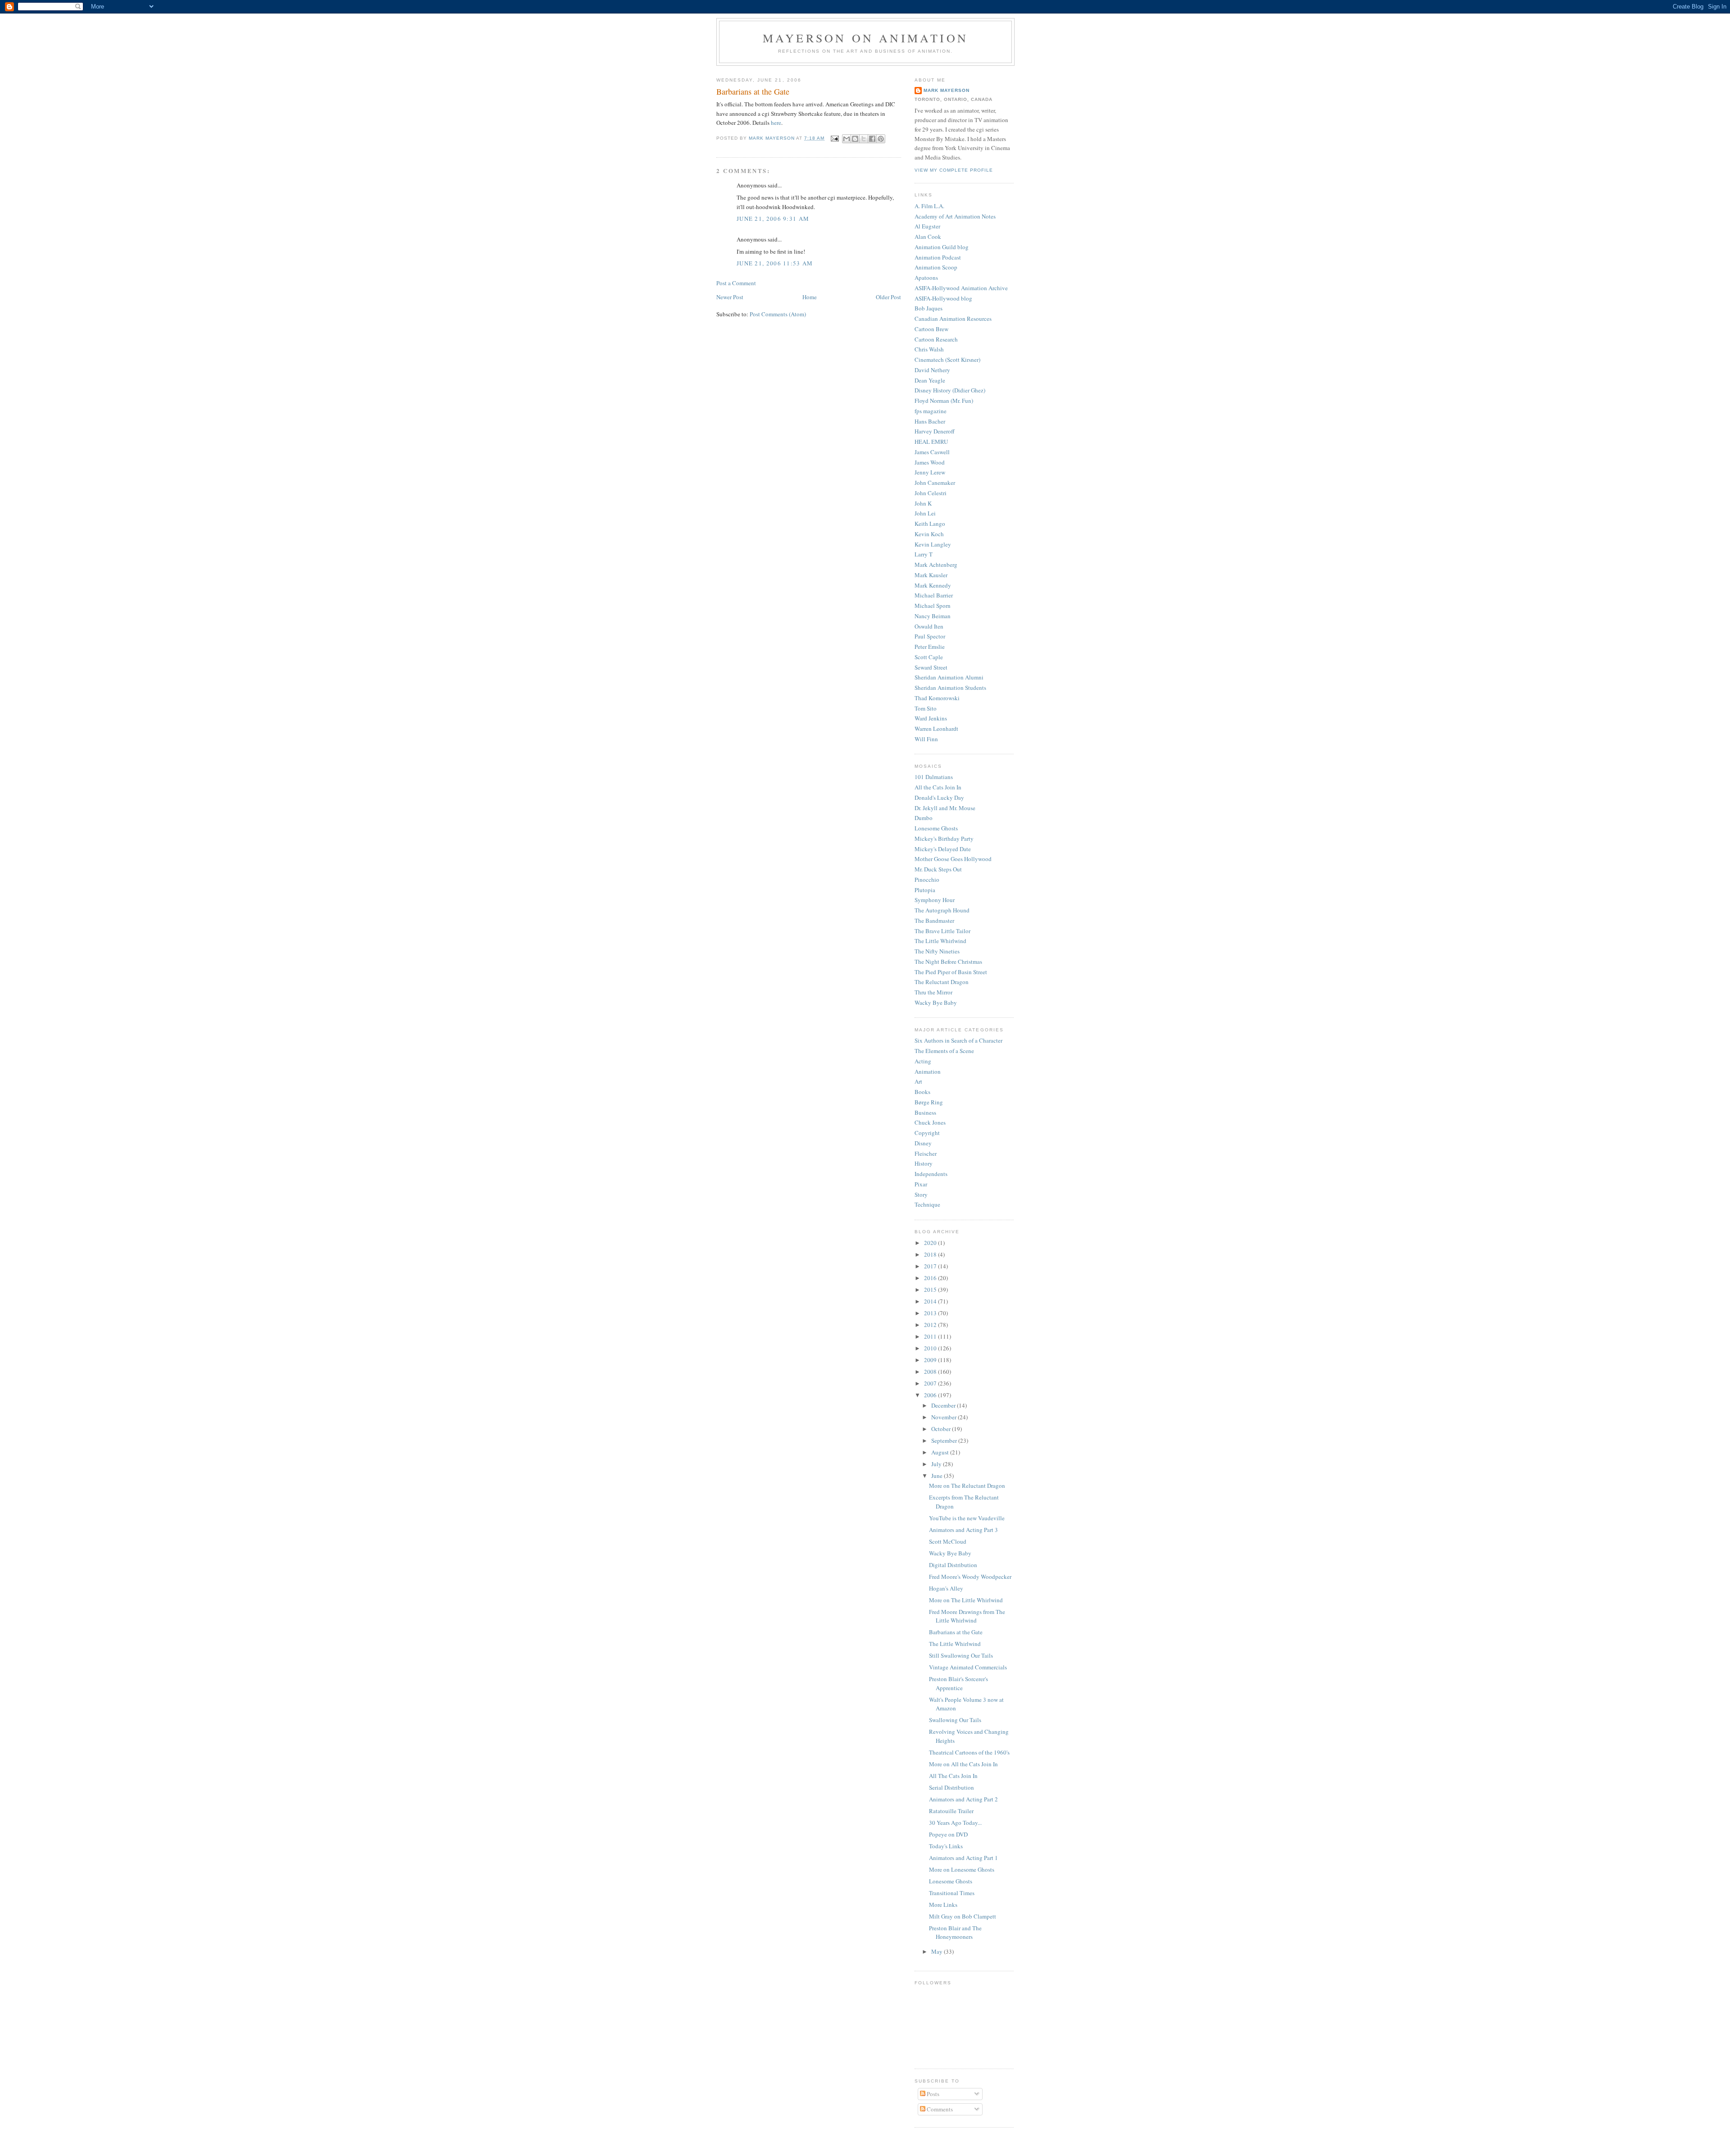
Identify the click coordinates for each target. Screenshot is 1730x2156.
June (938, 1476)
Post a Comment (736, 283)
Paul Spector (930, 636)
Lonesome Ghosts (936, 828)
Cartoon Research (936, 339)
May (938, 1951)
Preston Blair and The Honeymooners (955, 1933)
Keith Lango (930, 524)
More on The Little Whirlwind (966, 1600)
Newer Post (730, 297)
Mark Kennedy (933, 585)
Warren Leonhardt (936, 729)
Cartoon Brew (931, 329)
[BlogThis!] (855, 139)
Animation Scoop (936, 267)
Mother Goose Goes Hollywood (953, 859)
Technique (927, 1204)
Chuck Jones (930, 1122)
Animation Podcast (938, 257)
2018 (931, 1254)
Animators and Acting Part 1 (963, 1858)
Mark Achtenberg (936, 565)
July (937, 1464)
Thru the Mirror (933, 992)
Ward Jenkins (931, 718)
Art (918, 1081)
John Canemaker (935, 483)
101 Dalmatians (934, 777)
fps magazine (931, 411)
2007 (931, 1383)
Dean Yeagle (930, 380)
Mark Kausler (931, 575)
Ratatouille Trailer (951, 1811)
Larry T (924, 554)
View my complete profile (954, 170)
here (776, 123)
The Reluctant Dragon (942, 982)
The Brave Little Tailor (942, 931)
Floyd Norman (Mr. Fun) (944, 401)
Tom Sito (926, 708)
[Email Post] (835, 138)
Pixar (921, 1184)
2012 (931, 1325)
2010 (931, 1348)
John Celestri (931, 493)
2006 (931, 1395)
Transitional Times (952, 1893)
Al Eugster (927, 226)
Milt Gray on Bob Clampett (963, 1916)
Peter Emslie (930, 647)
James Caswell (932, 452)
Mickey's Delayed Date (943, 849)
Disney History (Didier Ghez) (950, 390)
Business (925, 1112)
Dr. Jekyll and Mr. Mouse (945, 808)
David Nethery (932, 370)
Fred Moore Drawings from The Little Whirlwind (967, 1616)
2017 (931, 1266)
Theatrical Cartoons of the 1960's (969, 1752)
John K (923, 503)
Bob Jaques (929, 308)
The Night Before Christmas (948, 962)
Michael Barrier (934, 595)
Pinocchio (927, 880)
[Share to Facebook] (872, 139)
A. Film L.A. (929, 206)
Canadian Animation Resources (953, 319)
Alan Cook (928, 237)
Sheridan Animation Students (950, 688)
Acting (923, 1061)
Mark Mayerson (947, 90)
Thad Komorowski (937, 698)
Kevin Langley (933, 544)
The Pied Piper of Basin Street (951, 972)
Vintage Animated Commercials (968, 1667)
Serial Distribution (951, 1787)
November (945, 1417)
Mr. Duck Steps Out (938, 869)
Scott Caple (929, 657)
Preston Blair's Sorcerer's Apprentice (958, 1683)
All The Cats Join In (953, 1776)
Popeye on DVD (948, 1834)
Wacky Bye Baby (936, 1003)
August (941, 1452)
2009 (931, 1360)
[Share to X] (864, 139)
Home (810, 297)
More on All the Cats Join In (963, 1764)
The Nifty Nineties (937, 951)
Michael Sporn (933, 606)
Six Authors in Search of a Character (958, 1040)
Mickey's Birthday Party (944, 839)
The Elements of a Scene (944, 1051)
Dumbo (924, 818)
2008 (931, 1372)
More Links (943, 1905)
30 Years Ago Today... (955, 1823)
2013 (931, 1313)
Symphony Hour (935, 900)
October (942, 1429)
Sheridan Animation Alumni (949, 677)
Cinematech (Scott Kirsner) (947, 360)
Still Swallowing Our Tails (961, 1655)
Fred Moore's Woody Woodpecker (970, 1577)
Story (921, 1194)
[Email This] (847, 139)
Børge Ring (929, 1102)
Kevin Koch (929, 534)
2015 (931, 1290)
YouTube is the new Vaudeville (967, 1518)
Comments (939, 2109)
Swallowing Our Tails (955, 1720)
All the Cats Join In (938, 787)
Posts (932, 2094)
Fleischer (926, 1153)
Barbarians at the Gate (956, 1632)
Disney (923, 1143)
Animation (928, 1071)
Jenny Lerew (930, 472)
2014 (931, 1301)
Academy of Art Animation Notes (955, 216)
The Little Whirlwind (940, 941)
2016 (931, 1278)
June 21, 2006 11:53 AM (775, 263)
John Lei (925, 513)
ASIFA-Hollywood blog (943, 298)
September (945, 1440)
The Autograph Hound (942, 910)
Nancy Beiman (933, 616)
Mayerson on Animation (865, 38)
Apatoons (926, 278)
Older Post (888, 297)
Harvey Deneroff (935, 431)
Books (922, 1092)
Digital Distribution (953, 1565)
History (924, 1163)
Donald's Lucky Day (939, 798)
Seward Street (931, 667)
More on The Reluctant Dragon (967, 1486)
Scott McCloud (948, 1541)
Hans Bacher (930, 421)
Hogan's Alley (946, 1588)
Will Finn (926, 739)
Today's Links (946, 1846)
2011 (931, 1336)
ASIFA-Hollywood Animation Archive (961, 288)
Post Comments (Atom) (778, 314)
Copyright (927, 1133)
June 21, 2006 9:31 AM (773, 219)
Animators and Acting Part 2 (963, 1799)
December (944, 1405)
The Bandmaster (934, 921)
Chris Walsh (929, 349)
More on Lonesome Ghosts (962, 1869)
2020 (931, 1243)
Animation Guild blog (942, 247)
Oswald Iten (929, 626)
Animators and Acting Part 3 (963, 1530)
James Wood (930, 462)
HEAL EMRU (931, 442)
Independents (931, 1174)
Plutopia (925, 890)
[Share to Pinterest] (881, 139)
